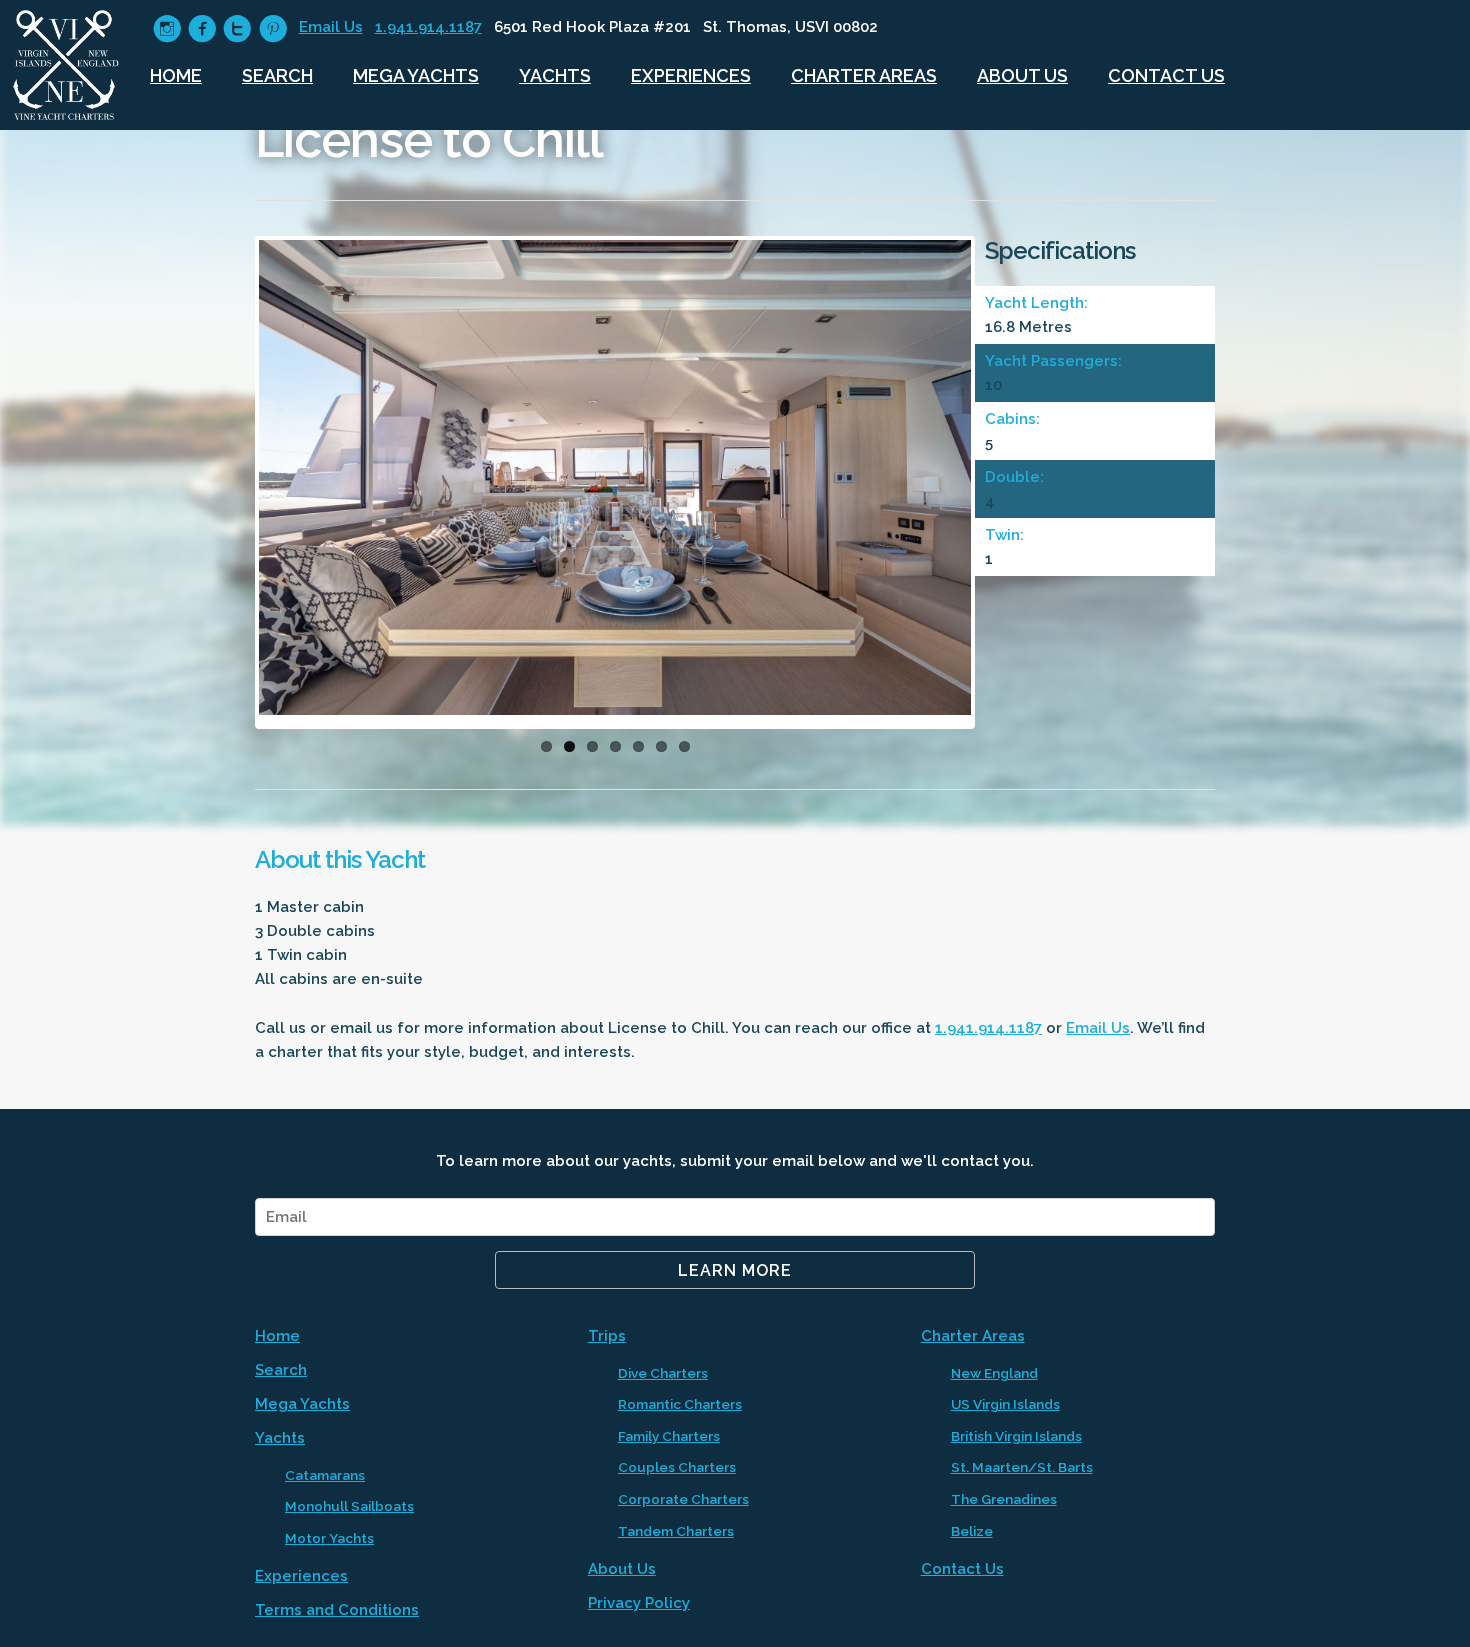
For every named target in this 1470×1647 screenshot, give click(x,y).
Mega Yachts (416, 75)
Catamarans (325, 1475)
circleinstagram (167, 28)
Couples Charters (677, 1467)
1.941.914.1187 (428, 27)
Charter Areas (864, 75)
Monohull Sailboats (349, 1506)
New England (994, 1373)
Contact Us (1166, 75)
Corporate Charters (683, 1499)
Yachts (555, 75)
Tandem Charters (676, 1531)
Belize (972, 1531)
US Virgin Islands (1005, 1404)
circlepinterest (273, 28)
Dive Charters (663, 1373)
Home (176, 75)
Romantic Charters (680, 1404)
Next (1001, 487)
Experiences (691, 75)
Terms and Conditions (337, 1610)
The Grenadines (1004, 1499)
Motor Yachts (329, 1538)
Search (277, 75)
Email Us (331, 27)
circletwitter (237, 28)
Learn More (735, 1270)
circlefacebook (202, 28)
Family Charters (669, 1436)
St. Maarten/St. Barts (1022, 1467)
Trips (607, 1336)
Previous (229, 487)
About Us (1022, 75)
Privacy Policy (639, 1603)
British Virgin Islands (1016, 1436)
